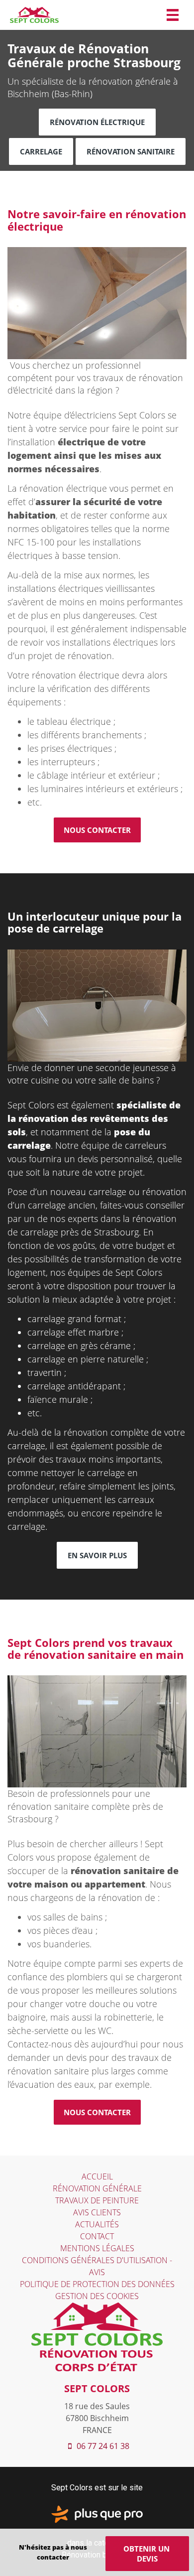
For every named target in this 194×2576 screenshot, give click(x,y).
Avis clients (97, 2212)
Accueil (97, 2176)
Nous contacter (97, 830)
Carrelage (41, 151)
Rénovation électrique (97, 122)
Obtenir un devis (147, 2554)
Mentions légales (97, 2248)
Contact (97, 2236)
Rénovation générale (97, 2188)
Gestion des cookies (97, 2296)
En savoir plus (97, 1555)
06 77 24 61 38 (102, 2446)
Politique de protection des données (97, 2284)
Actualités (97, 2224)
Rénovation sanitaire (131, 151)
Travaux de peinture (97, 2200)
